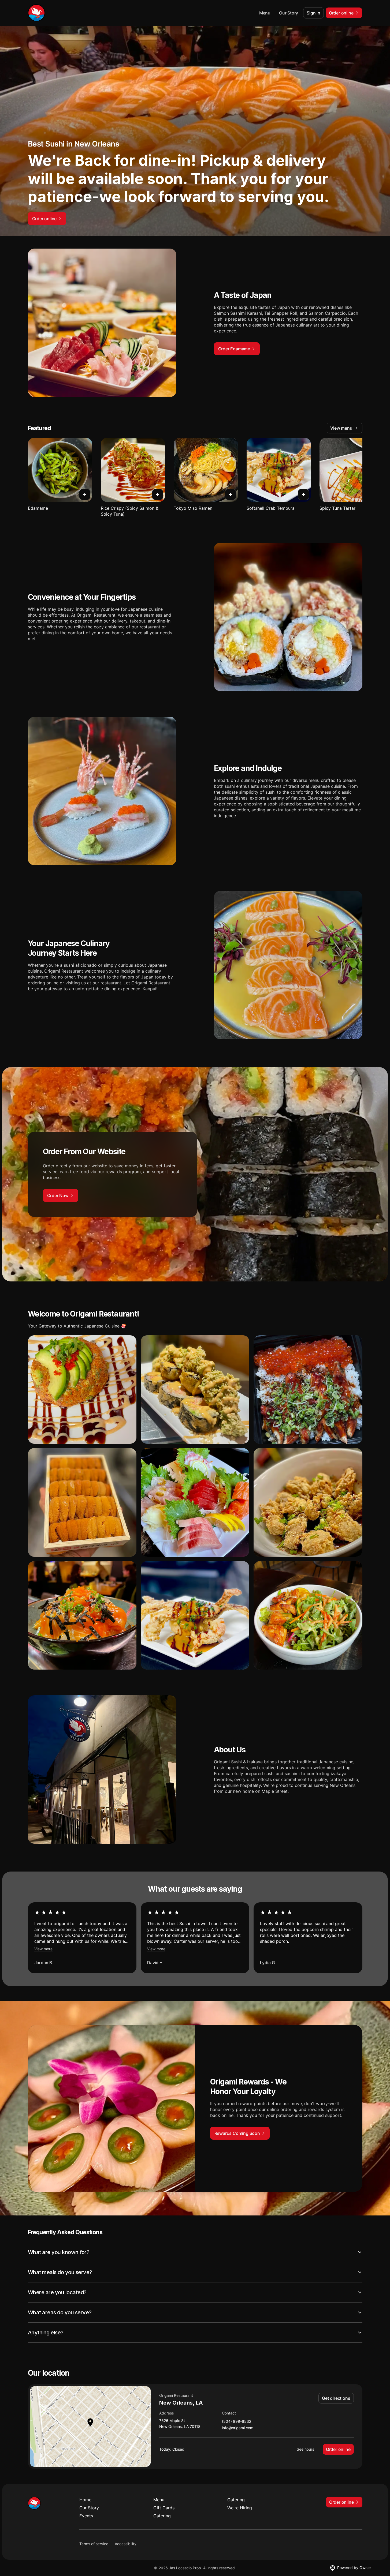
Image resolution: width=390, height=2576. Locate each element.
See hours (305, 2449)
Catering (236, 2500)
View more (43, 1949)
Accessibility (126, 2544)
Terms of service (94, 2544)
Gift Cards (164, 2508)
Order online (338, 2449)
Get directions (336, 2398)
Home (85, 2500)
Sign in (313, 13)
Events (86, 2516)
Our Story (289, 13)
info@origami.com (238, 2428)
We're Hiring (240, 2508)
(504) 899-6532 (237, 2422)
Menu (265, 13)
